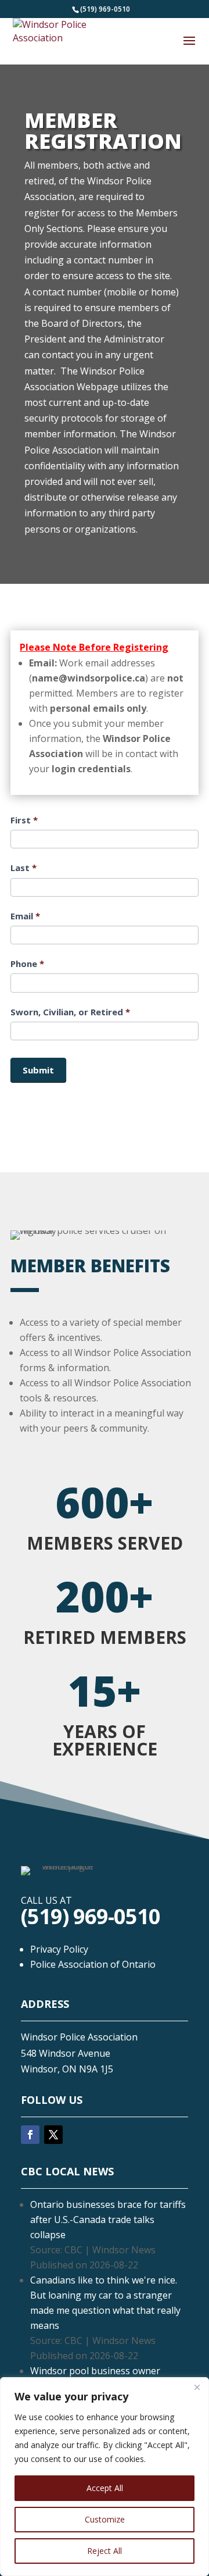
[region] (105, 2477)
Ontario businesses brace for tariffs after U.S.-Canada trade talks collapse (108, 2220)
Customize (105, 2519)
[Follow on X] (53, 2135)
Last (24, 868)
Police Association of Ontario (93, 1964)
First (24, 820)
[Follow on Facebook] (30, 2135)
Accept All (105, 2488)
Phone (27, 964)
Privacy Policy (59, 1949)
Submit (38, 1070)
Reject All (105, 2551)
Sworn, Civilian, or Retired (70, 1012)
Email (25, 916)
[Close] (197, 2387)
